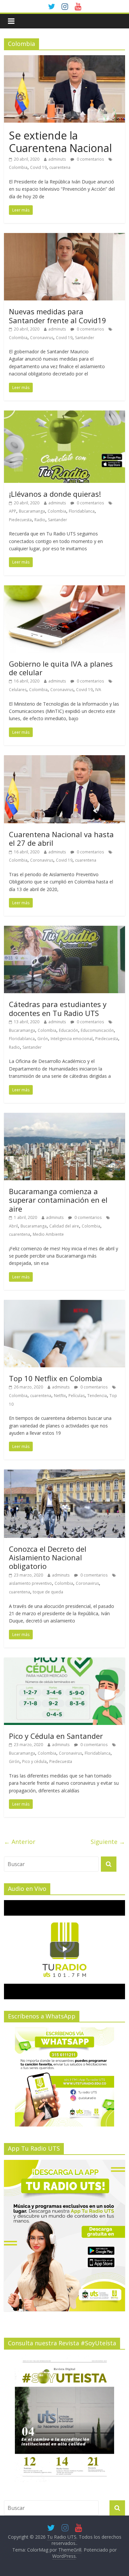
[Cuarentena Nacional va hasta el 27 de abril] (65, 759)
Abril (13, 1226)
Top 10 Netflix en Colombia (56, 1378)
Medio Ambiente (48, 1234)
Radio (40, 520)
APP (13, 511)
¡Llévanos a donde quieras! (55, 494)
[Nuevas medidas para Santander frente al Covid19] (65, 237)
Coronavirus (42, 338)
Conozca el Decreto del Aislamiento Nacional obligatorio (48, 1558)
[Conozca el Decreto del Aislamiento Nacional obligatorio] (65, 1473)
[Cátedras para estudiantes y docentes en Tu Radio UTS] (65, 930)
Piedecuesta (20, 520)
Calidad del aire (64, 1226)
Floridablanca (82, 511)
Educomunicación (97, 1030)
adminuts (57, 159)
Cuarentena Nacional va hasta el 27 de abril (61, 839)
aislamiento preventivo (30, 1583)
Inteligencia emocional (72, 1039)
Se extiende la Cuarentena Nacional (60, 142)
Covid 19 (38, 167)
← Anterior (20, 1842)
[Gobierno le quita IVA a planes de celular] (65, 589)
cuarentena (60, 167)
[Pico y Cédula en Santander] (65, 1661)
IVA (98, 690)
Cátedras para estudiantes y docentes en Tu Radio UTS (58, 1008)
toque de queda (48, 1592)
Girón (43, 1039)
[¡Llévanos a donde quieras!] (65, 414)
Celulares (18, 690)
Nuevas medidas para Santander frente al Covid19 (58, 316)
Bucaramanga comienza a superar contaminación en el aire (58, 1200)
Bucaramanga (32, 511)
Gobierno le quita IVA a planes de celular (61, 668)
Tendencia (97, 1396)
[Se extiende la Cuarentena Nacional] (65, 59)
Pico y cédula (34, 1761)
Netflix (60, 1396)
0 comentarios (90, 159)
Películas (77, 1396)
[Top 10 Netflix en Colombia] (65, 1304)
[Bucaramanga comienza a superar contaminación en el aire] (65, 1117)
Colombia (18, 167)
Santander (85, 338)
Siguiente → (108, 1842)
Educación (68, 1030)
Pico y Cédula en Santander (56, 1736)
